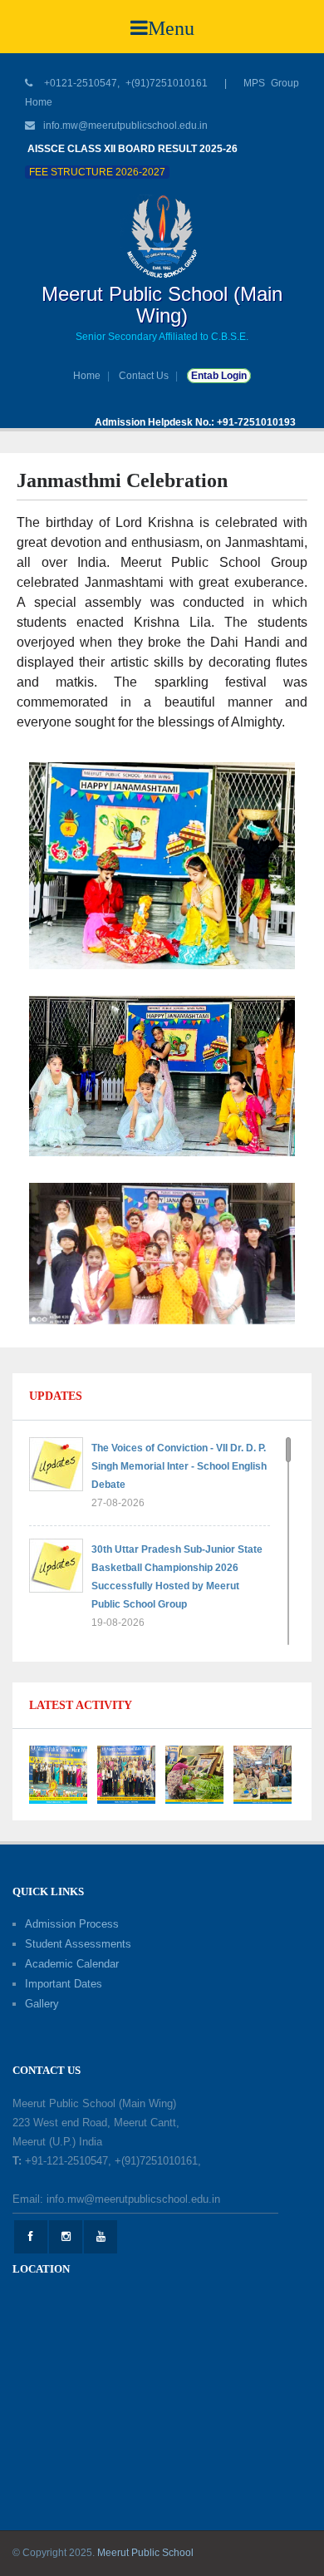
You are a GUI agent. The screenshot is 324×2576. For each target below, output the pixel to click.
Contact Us (144, 376)
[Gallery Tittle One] (58, 1773)
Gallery (42, 2004)
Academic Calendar (72, 1964)
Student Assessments (78, 1944)
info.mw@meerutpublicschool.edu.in (125, 126)
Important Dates (64, 1984)
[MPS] (162, 236)
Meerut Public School (145, 2553)
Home (87, 376)
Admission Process (72, 1924)
